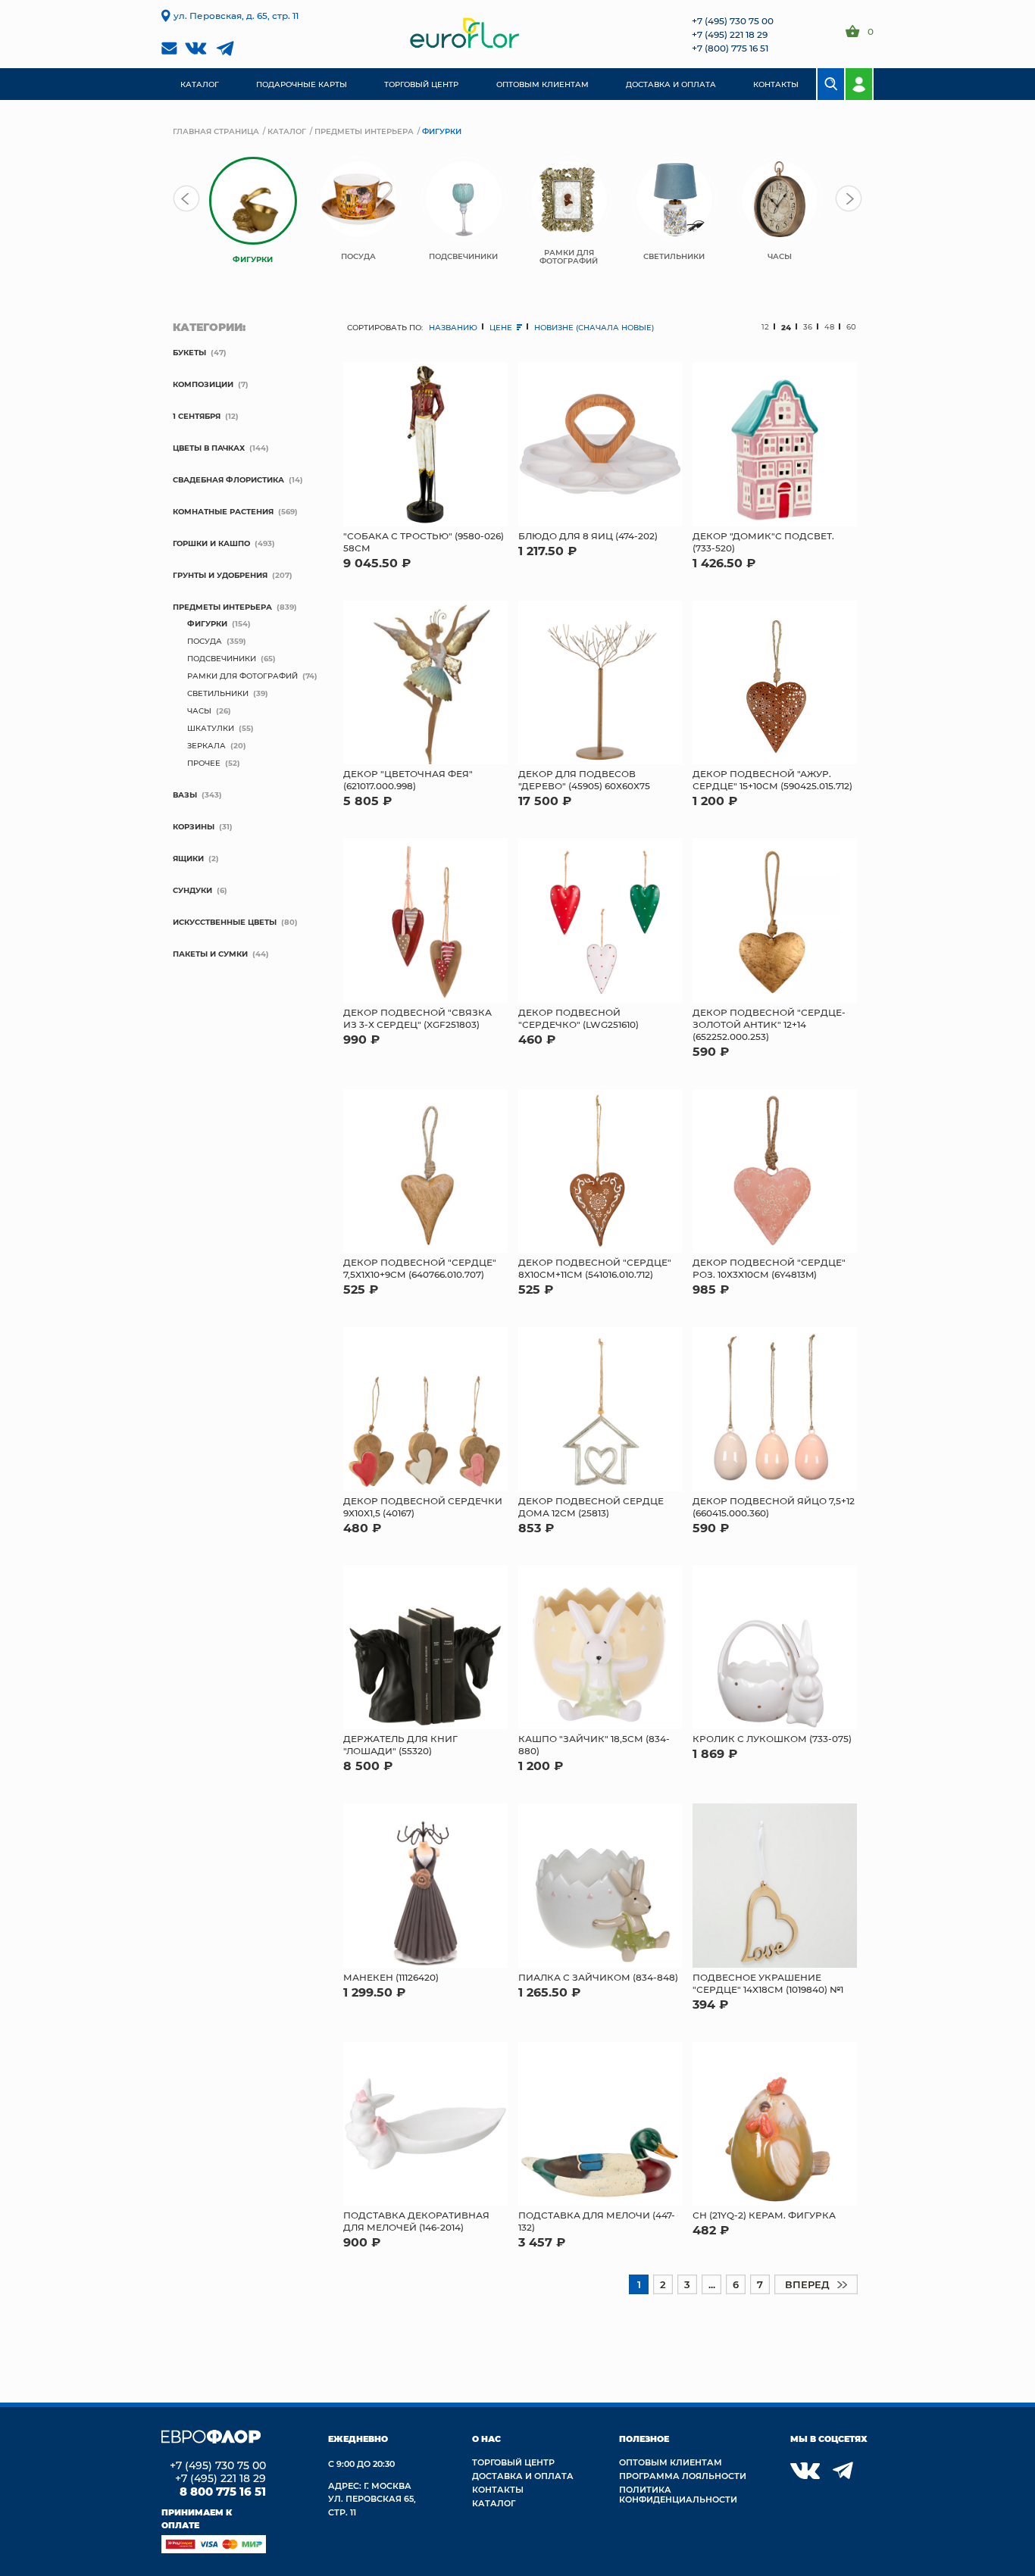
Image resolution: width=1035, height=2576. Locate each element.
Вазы (185, 795)
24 (786, 327)
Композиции (203, 384)
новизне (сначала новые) (594, 327)
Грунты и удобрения (220, 575)
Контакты (498, 2489)
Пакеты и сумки (210, 954)
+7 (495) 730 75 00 (733, 20)
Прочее (204, 763)
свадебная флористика (228, 479)
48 (829, 327)
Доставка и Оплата (523, 2476)
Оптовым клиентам (671, 2462)
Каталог (287, 131)
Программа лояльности (683, 2476)
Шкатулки (211, 728)
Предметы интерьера (364, 131)
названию (453, 327)
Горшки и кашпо (211, 543)
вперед (807, 2284)
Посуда (205, 641)
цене (502, 327)
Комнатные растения (223, 511)
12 (765, 327)
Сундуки (192, 890)
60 (851, 327)
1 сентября (197, 416)
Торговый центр (513, 2462)
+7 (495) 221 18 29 (730, 34)
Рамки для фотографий (242, 676)
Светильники (218, 693)
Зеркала (206, 745)
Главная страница (216, 131)
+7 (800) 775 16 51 (730, 48)
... (712, 2284)
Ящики (188, 858)
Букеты (189, 352)
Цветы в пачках (209, 448)
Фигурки (207, 623)
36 (808, 327)
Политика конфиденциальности (678, 2494)
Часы (199, 710)
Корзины (194, 826)
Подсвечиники (222, 658)
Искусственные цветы (225, 922)
